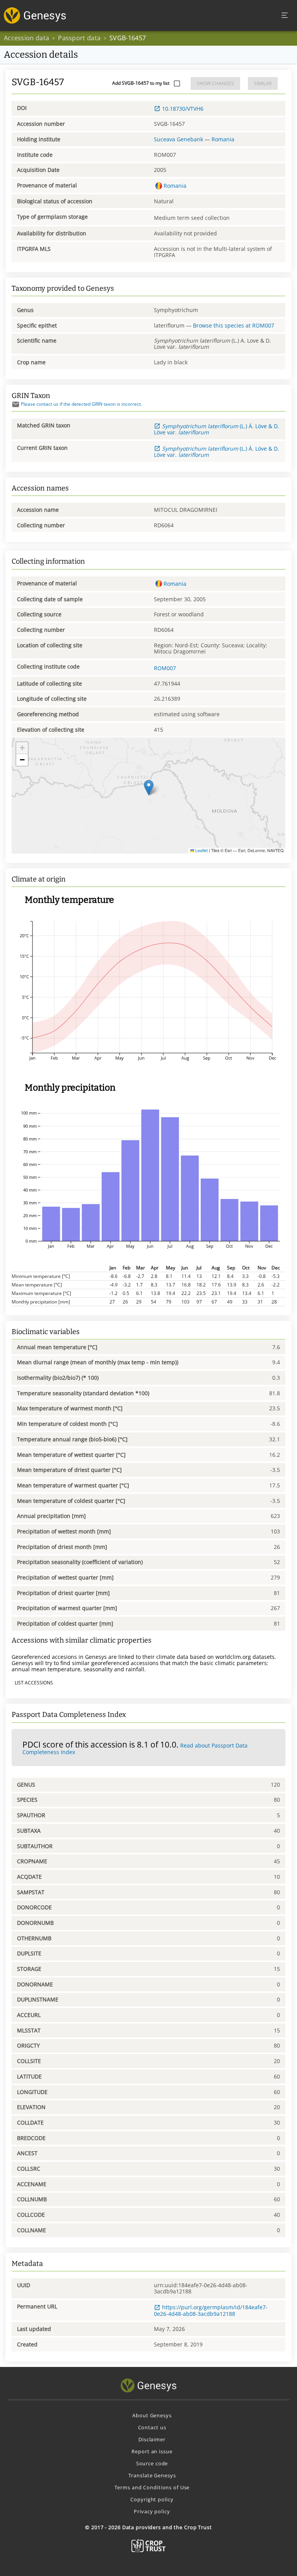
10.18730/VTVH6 (183, 109)
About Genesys (152, 2415)
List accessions (34, 1683)
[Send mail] (16, 404)
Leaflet (201, 850)
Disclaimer (152, 2439)
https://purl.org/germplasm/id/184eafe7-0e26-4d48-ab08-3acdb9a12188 (211, 2310)
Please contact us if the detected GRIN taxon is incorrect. (81, 404)
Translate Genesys (152, 2475)
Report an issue (152, 2451)
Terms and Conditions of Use (152, 2487)
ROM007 (165, 668)
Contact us (152, 2427)
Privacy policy (152, 2511)
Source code (152, 2463)
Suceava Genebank (178, 139)
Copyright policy (152, 2499)
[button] (149, 788)
